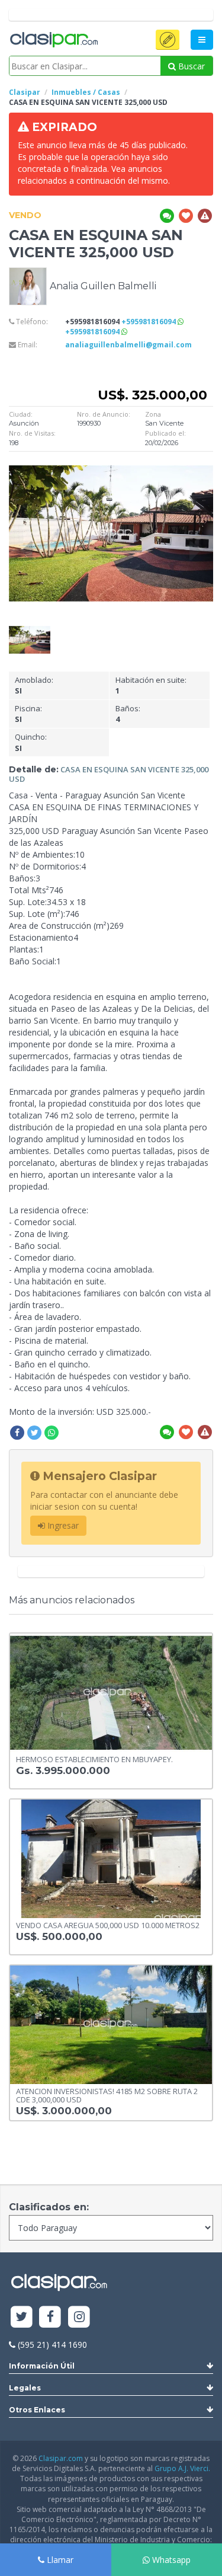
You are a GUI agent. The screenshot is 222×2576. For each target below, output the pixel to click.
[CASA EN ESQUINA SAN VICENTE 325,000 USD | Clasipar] (30, 632)
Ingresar (62, 1525)
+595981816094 (149, 322)
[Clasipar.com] (53, 40)
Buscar (190, 66)
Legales (25, 2388)
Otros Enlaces (37, 2410)
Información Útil (42, 2366)
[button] (168, 40)
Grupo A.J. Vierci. (182, 2468)
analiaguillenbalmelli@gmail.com (128, 345)
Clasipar (25, 92)
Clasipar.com (61, 2458)
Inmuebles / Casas (86, 92)
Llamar (59, 2560)
